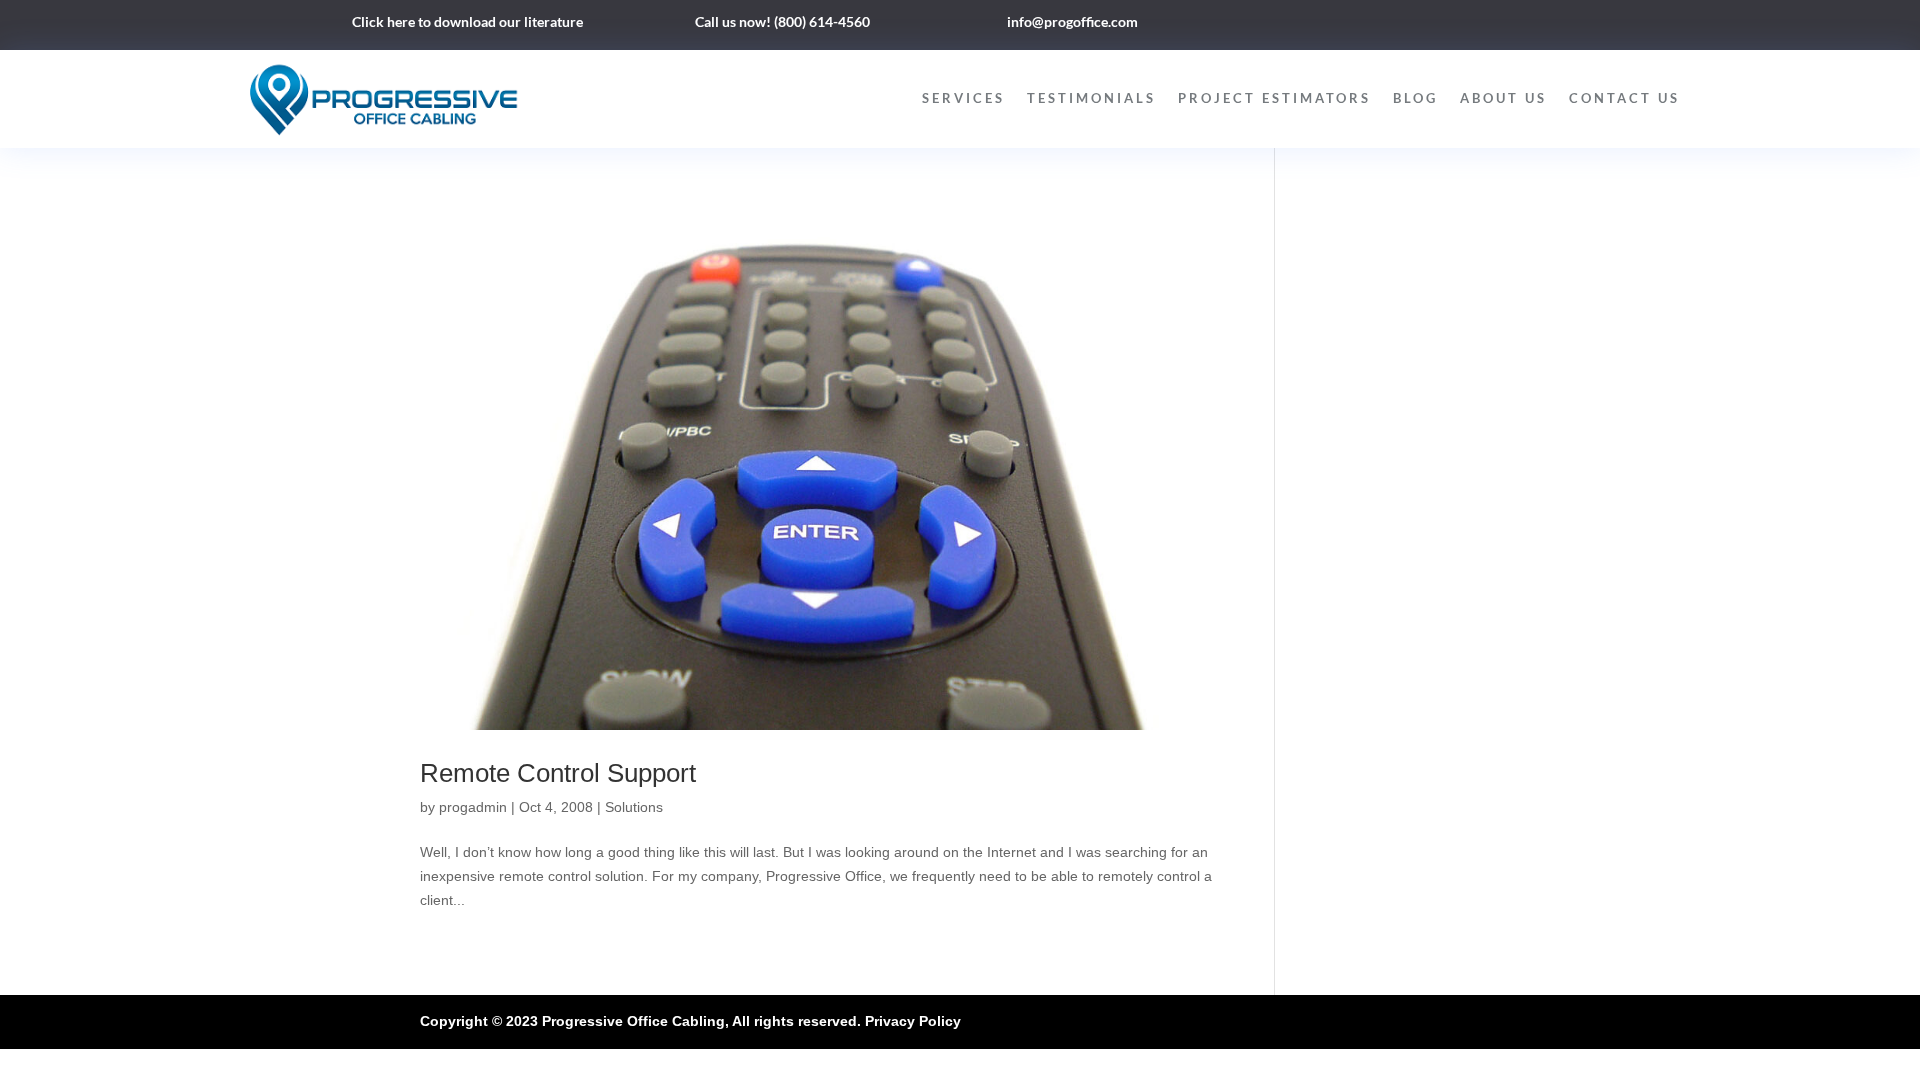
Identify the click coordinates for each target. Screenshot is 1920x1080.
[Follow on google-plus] (1468, 26)
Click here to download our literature (467, 21)
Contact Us (1624, 98)
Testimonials (1091, 98)
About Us (1503, 98)
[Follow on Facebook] (1388, 26)
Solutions (634, 807)
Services (963, 98)
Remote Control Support (558, 773)
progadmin (473, 807)
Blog (1415, 98)
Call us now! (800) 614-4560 (782, 21)
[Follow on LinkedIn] (1428, 26)
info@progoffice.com (1072, 21)
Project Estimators (1274, 98)
